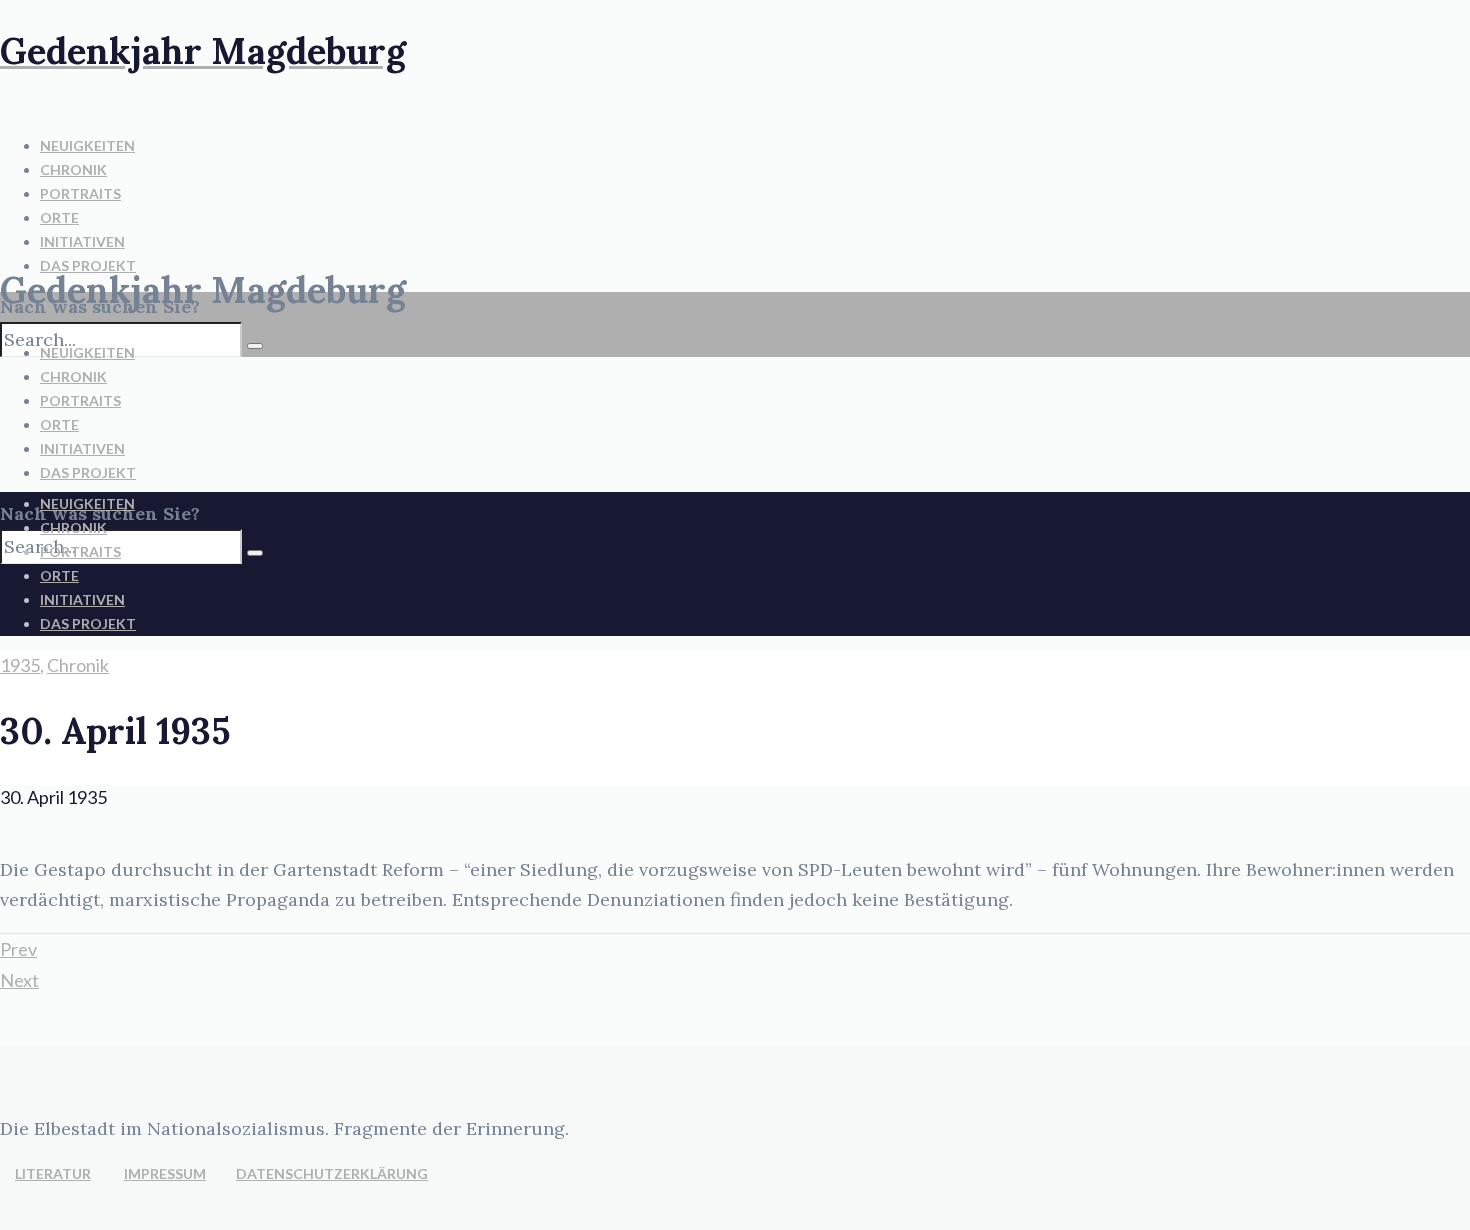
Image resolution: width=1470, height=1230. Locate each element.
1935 (20, 665)
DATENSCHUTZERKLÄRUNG (332, 1173)
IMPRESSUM (165, 1173)
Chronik (78, 665)
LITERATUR (53, 1173)
